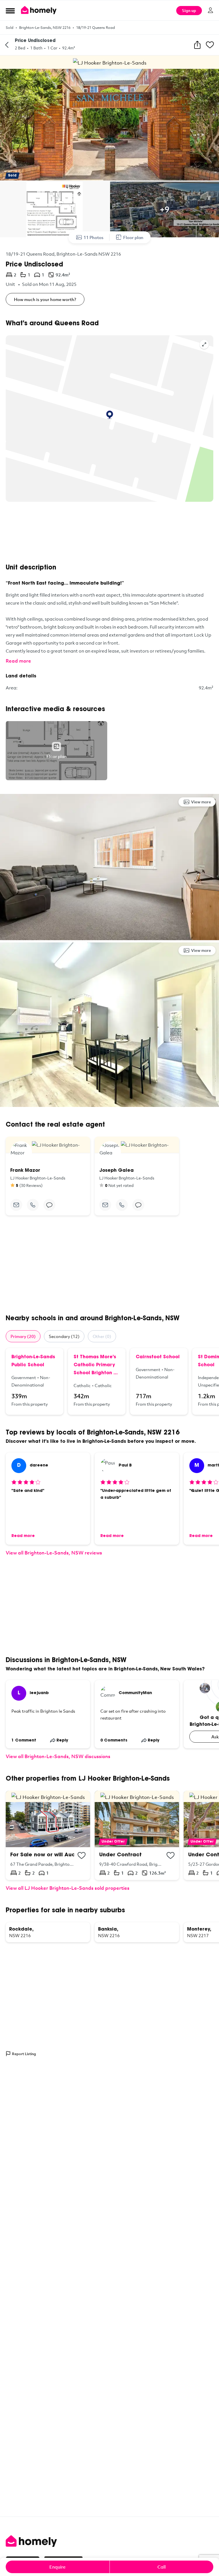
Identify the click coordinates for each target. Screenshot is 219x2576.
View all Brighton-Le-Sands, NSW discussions (58, 1756)
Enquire (57, 2567)
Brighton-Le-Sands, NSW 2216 (45, 27)
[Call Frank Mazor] (33, 1205)
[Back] (7, 45)
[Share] (197, 45)
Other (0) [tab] (102, 1336)
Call (162, 2567)
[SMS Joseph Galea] (138, 1205)
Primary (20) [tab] (23, 1336)
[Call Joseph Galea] (122, 1205)
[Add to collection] (82, 1855)
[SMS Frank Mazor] (49, 1205)
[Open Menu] (10, 11)
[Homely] (109, 2541)
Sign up (189, 10)
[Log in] (210, 10)
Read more (18, 661)
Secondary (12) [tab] (64, 1336)
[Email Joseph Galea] (105, 1205)
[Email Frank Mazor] (16, 1205)
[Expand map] (204, 344)
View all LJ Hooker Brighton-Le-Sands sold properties (68, 1888)
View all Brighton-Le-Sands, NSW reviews (54, 1553)
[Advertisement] (109, 533)
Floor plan (133, 237)
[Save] (210, 45)
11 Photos (94, 237)
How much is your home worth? (45, 299)
